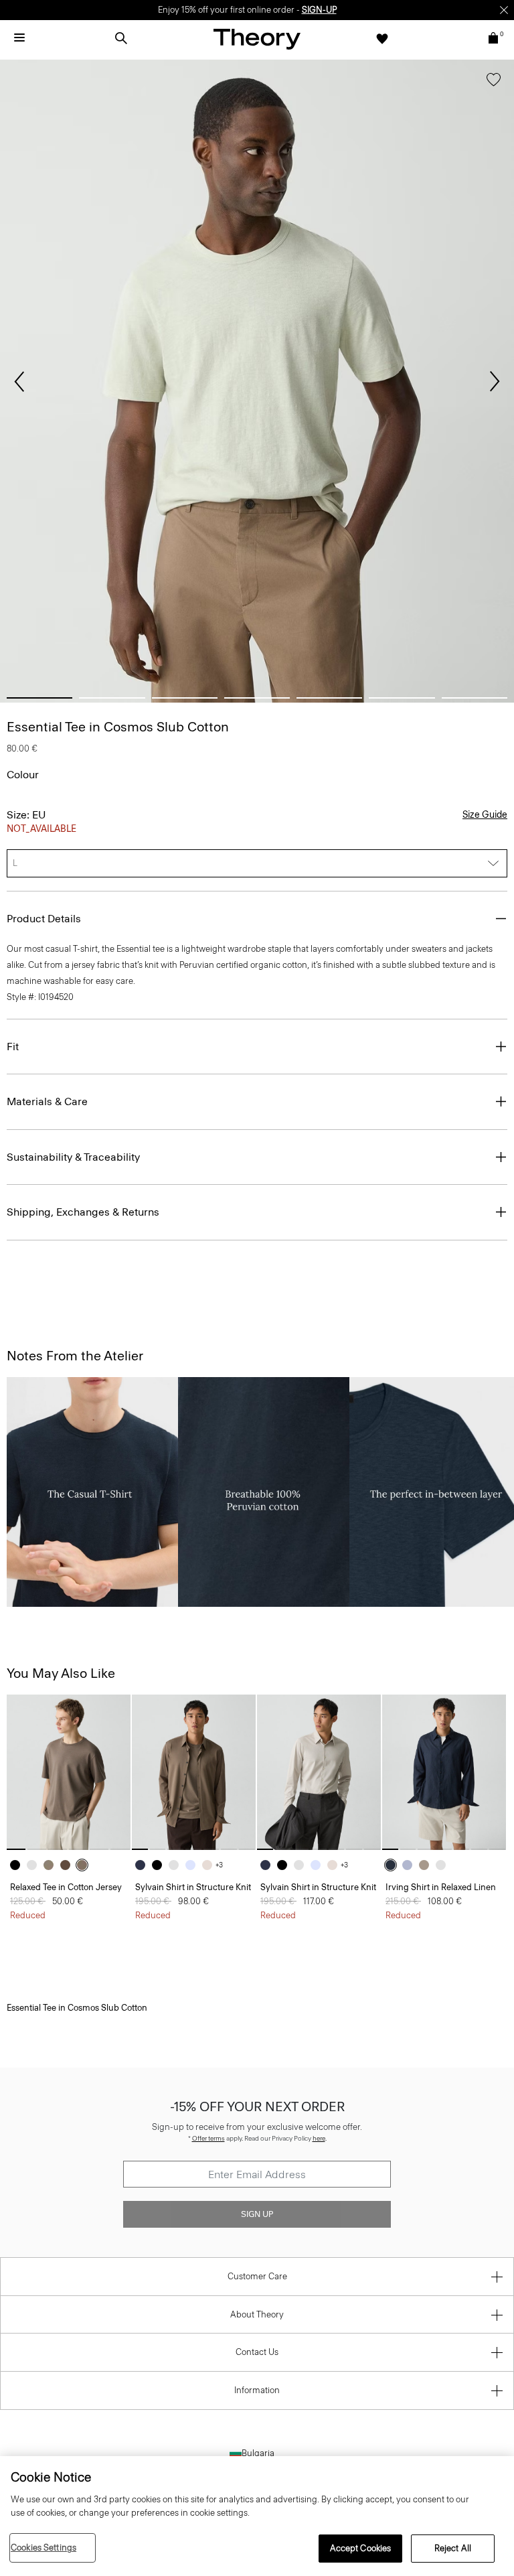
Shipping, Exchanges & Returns (83, 1212)
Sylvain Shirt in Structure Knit (193, 1887)
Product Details (44, 919)
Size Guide (485, 815)
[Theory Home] (257, 39)
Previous (19, 382)
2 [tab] (112, 698)
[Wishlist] (382, 38)
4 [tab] (257, 698)
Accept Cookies (361, 2548)
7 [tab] (475, 698)
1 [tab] (39, 698)
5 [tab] (329, 698)
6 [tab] (402, 698)
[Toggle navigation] (19, 38)
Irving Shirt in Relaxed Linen (441, 1887)
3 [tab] (185, 698)
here (319, 2138)
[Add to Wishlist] (494, 82)
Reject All (453, 2548)
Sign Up (257, 2214)
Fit (13, 1047)
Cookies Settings (44, 2548)
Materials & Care (47, 1101)
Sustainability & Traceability (73, 1157)
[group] (69, 1772)
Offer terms (208, 2138)
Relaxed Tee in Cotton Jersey (66, 1887)
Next (495, 382)
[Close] (504, 10)
